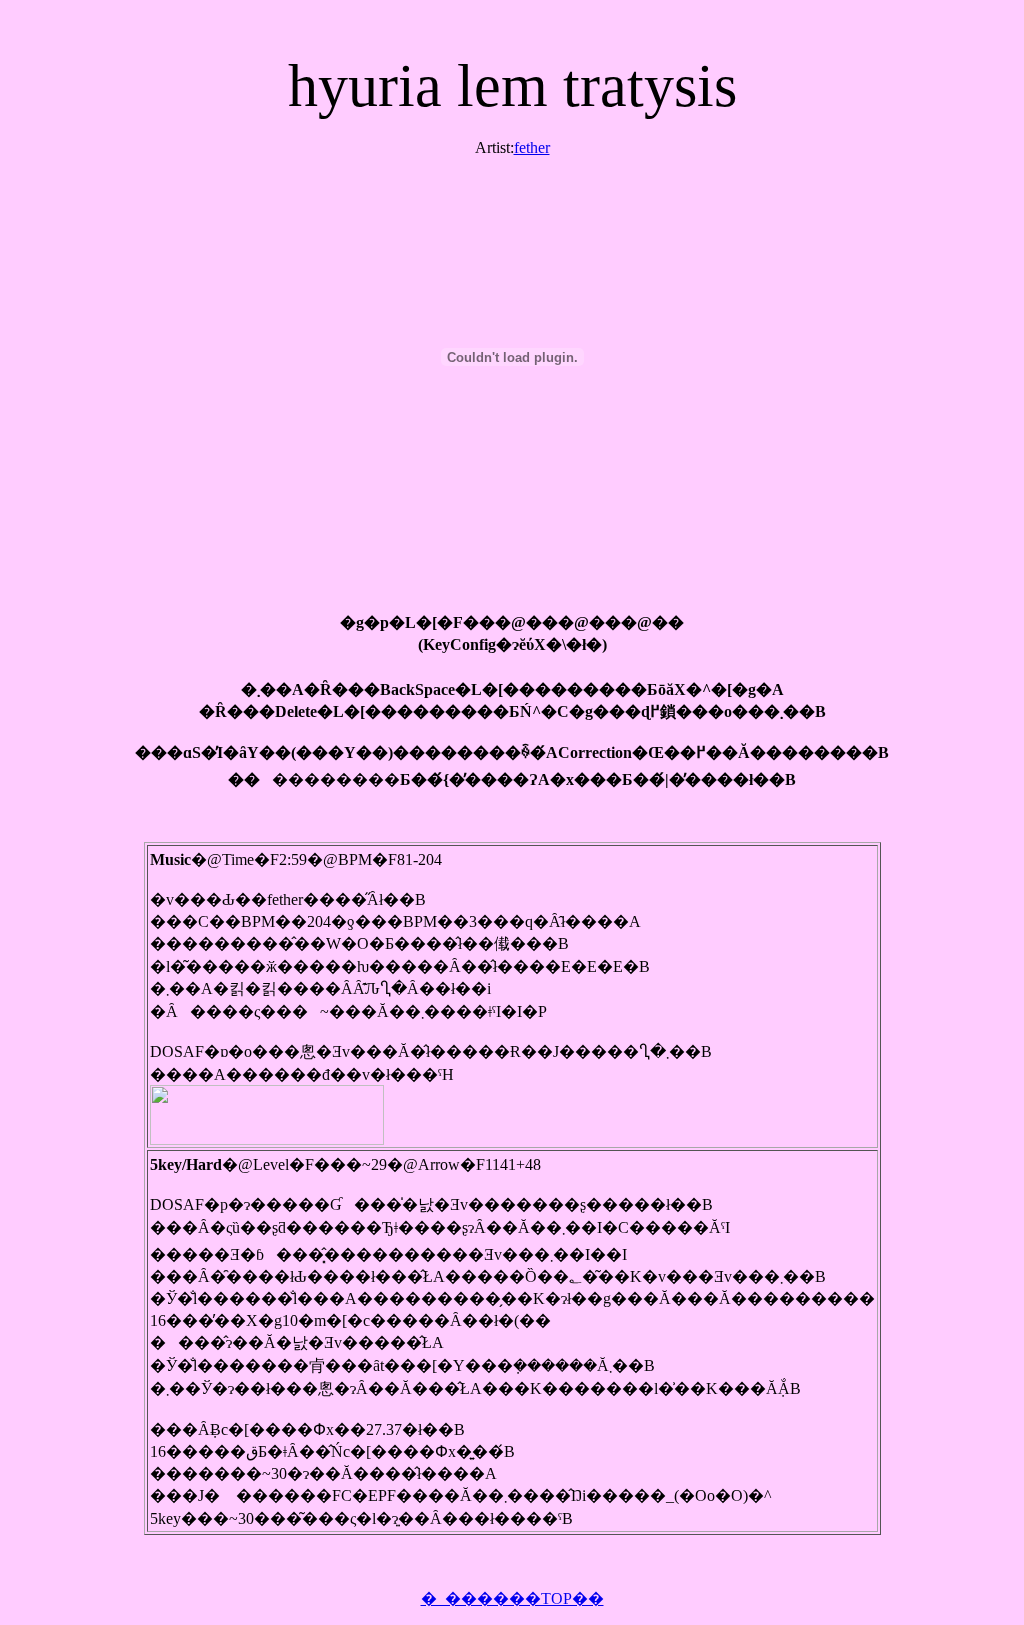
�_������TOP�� (512, 1598)
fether (532, 147)
